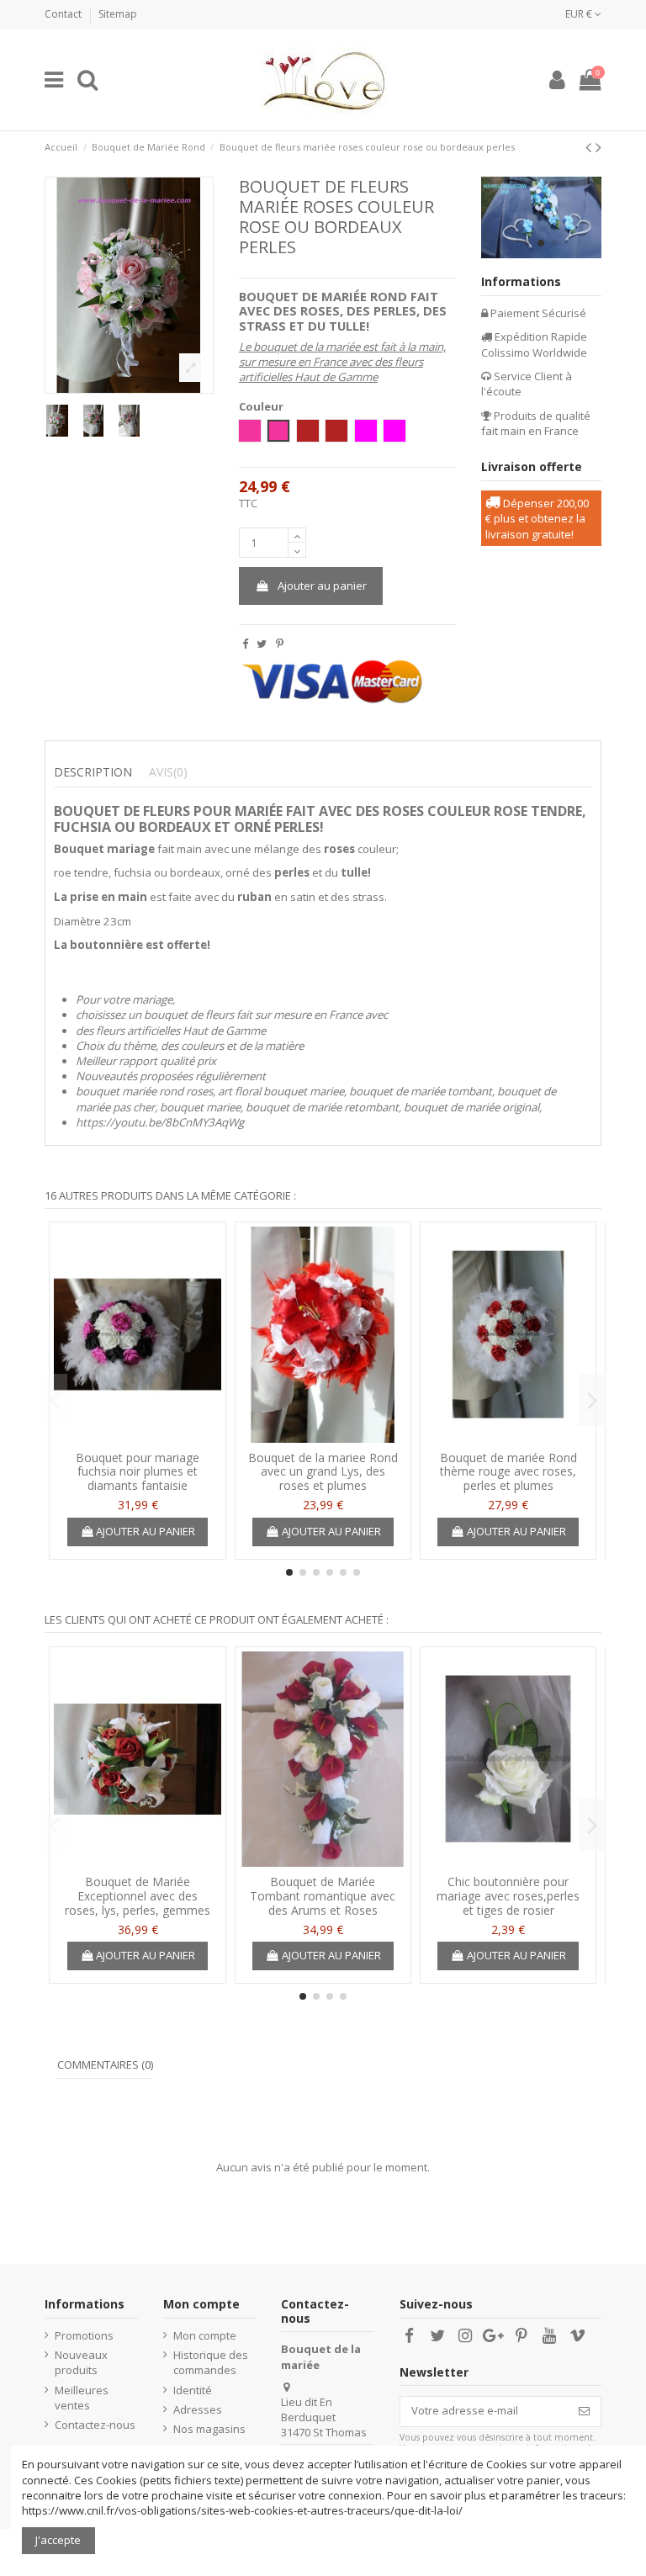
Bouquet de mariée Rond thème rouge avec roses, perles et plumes (508, 1472)
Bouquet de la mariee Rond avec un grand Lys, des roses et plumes (323, 1472)
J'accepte (58, 2540)
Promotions (84, 2335)
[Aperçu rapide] (137, 1437)
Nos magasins (209, 2429)
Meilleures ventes (82, 2398)
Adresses (198, 2409)
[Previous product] (590, 147)
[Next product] (598, 147)
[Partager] (245, 644)
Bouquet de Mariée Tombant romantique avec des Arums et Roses (323, 1896)
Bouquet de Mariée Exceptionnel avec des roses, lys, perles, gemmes (138, 1896)
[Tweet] (262, 644)
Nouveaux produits (81, 2362)
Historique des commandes (211, 2362)
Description (93, 772)
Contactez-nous (95, 2425)
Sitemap (118, 14)
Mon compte (205, 2335)
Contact (64, 14)
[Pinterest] (280, 644)
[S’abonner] (584, 2412)
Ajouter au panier (322, 586)
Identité (193, 2390)
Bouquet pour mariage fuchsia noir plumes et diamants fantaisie (138, 1472)
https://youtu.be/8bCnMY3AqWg (160, 1122)
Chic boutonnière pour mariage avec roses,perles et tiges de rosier (508, 1896)
